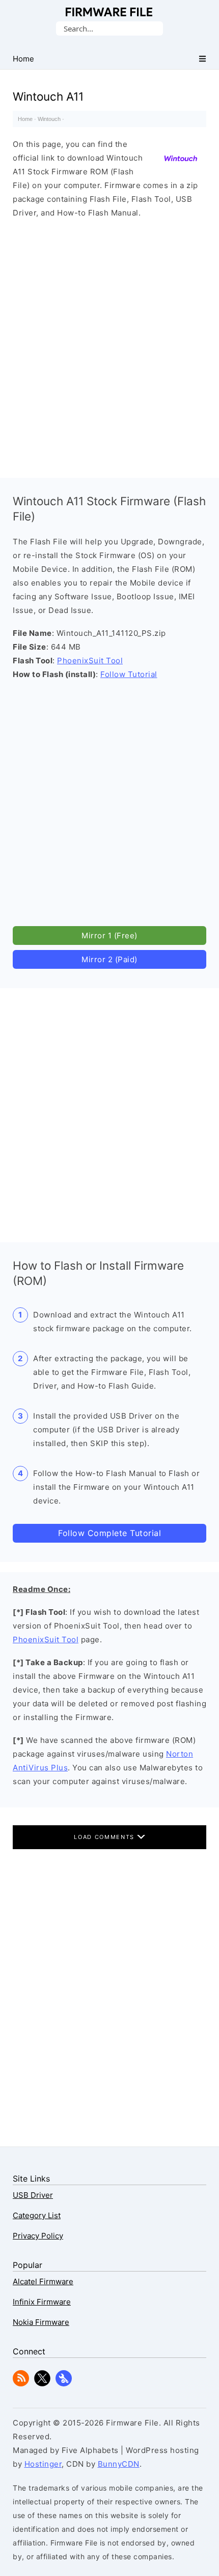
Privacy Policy (38, 2236)
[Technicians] (64, 2384)
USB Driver (33, 2195)
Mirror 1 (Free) (109, 936)
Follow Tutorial (129, 674)
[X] (42, 2384)
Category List (37, 2215)
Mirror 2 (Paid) (109, 959)
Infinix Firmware (42, 2302)
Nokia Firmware (41, 2322)
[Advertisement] (109, 346)
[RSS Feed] (21, 2384)
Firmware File (110, 12)
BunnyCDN (119, 2464)
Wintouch (49, 119)
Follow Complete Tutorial (109, 1533)
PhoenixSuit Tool (90, 661)
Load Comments (105, 1837)
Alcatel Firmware (43, 2281)
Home (25, 119)
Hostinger (43, 2464)
